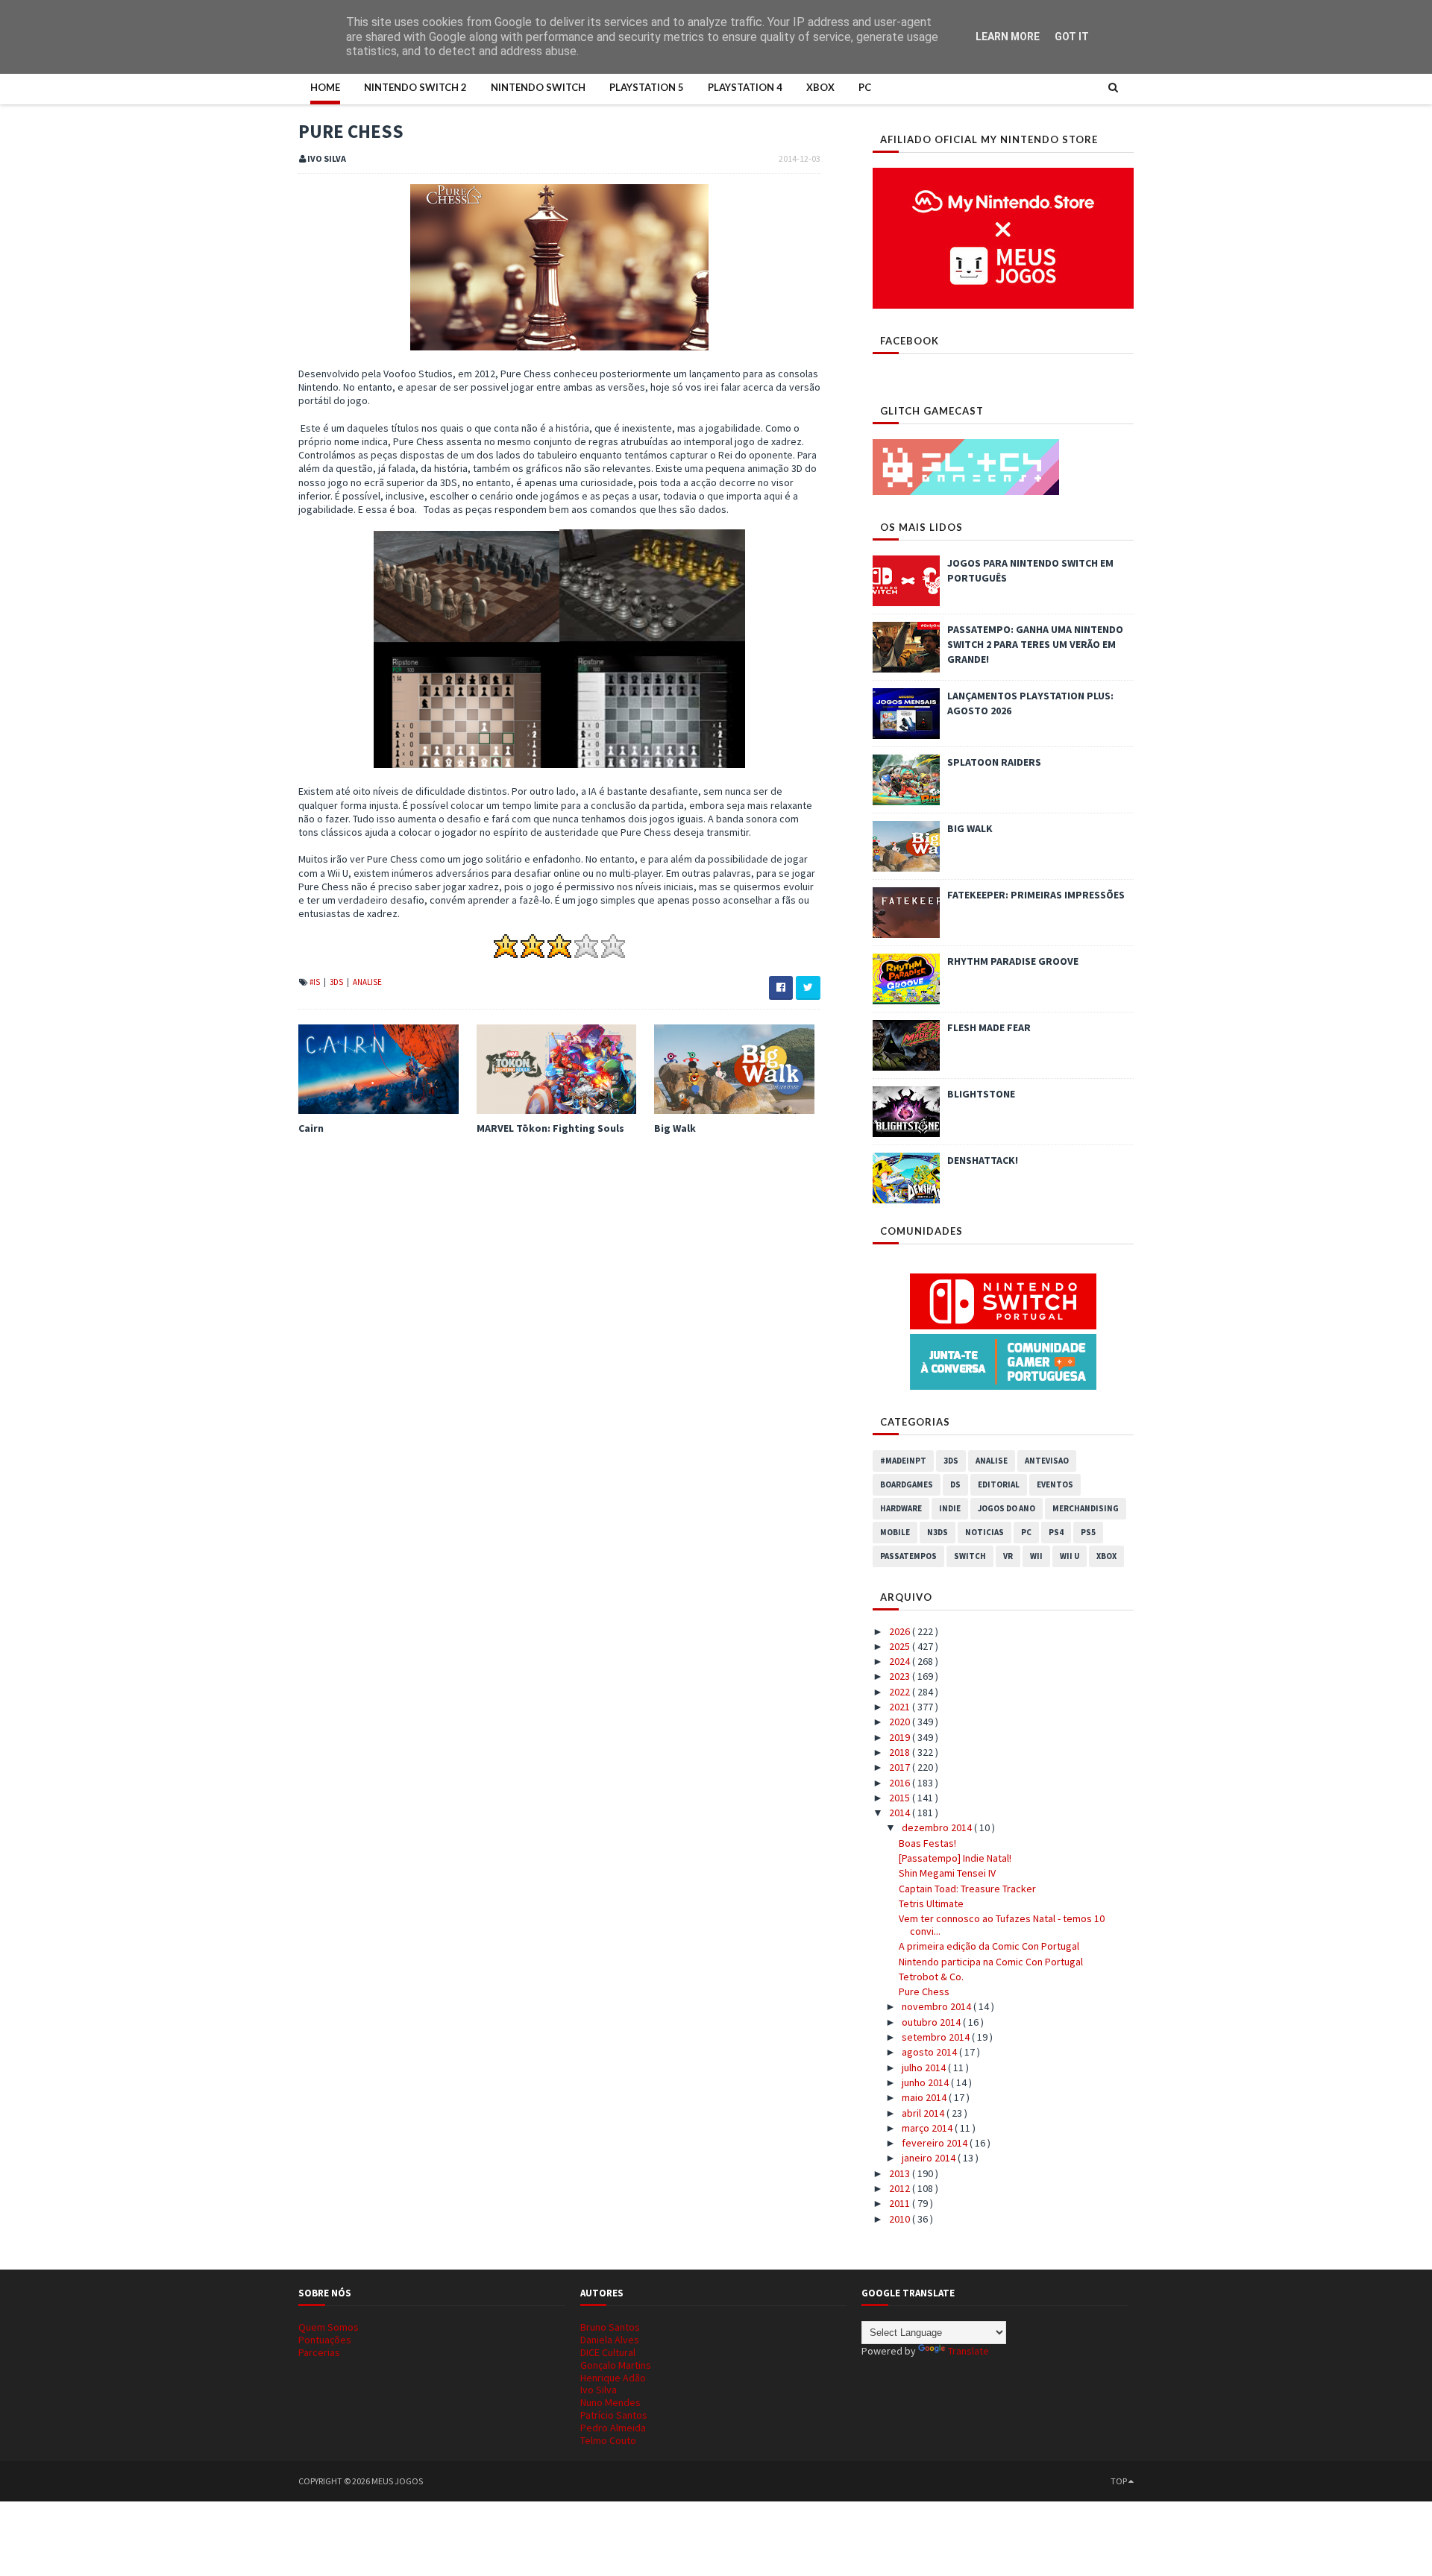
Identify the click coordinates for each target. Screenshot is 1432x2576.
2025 (901, 1646)
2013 (901, 2173)
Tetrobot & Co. (931, 1977)
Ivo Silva (599, 2390)
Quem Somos (329, 2327)
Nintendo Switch (538, 87)
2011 (901, 2203)
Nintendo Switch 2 (415, 87)
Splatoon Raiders (994, 762)
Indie (950, 1508)
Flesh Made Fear (989, 1027)
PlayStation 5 (647, 87)
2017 (901, 1767)
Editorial (999, 1484)
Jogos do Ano (1007, 1508)
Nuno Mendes (610, 2402)
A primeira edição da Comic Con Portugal (989, 1946)
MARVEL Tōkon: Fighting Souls (550, 1128)
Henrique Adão (613, 2378)
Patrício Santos (614, 2415)
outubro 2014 (932, 2022)
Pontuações (325, 2340)
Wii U (1070, 1556)
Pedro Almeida (613, 2428)
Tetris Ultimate (931, 1903)
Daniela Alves (610, 2340)
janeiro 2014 (930, 2158)
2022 (901, 1692)
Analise (367, 982)
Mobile (895, 1532)
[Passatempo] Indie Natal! (955, 1858)
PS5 (1088, 1532)
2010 (901, 2219)
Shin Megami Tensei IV (947, 1873)
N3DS (938, 1532)
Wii (1036, 1556)
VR (1008, 1556)
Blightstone (981, 1094)
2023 (901, 1676)
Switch (970, 1556)
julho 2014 (925, 2068)
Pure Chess (924, 1991)
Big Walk (675, 1128)
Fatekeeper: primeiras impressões (1036, 895)
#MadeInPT (903, 1461)
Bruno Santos (610, 2327)
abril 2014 (924, 2113)
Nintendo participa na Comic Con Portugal (991, 1962)
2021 (901, 1707)
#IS (315, 982)
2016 (901, 1783)
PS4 (1056, 1532)
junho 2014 (926, 2082)
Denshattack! (983, 1160)
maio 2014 (925, 2097)
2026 (901, 1631)
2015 (901, 1798)
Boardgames (907, 1484)
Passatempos (908, 1556)
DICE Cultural (608, 2352)
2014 (901, 1813)
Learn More (1008, 37)
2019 (901, 1737)
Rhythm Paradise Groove (1013, 961)
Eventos (1055, 1484)
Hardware (901, 1508)
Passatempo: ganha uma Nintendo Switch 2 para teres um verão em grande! (1035, 644)
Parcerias (319, 2352)
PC (865, 87)
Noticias (984, 1532)
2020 (901, 1722)
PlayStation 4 (745, 87)
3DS (337, 982)
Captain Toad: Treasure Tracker (967, 1889)
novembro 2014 (938, 2006)
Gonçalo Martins (616, 2365)
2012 (901, 2188)
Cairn (311, 1128)
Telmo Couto (608, 2440)
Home (325, 87)
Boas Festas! (927, 1843)
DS (955, 1484)
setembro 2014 (937, 2037)
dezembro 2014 (938, 1827)
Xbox (820, 87)
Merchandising (1086, 1508)
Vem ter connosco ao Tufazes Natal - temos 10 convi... (1002, 1925)
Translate (968, 2351)
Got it (1072, 37)
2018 (901, 1752)
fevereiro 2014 (936, 2143)
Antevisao (1047, 1461)
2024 (901, 1661)
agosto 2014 (930, 2052)
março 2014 (928, 2128)
